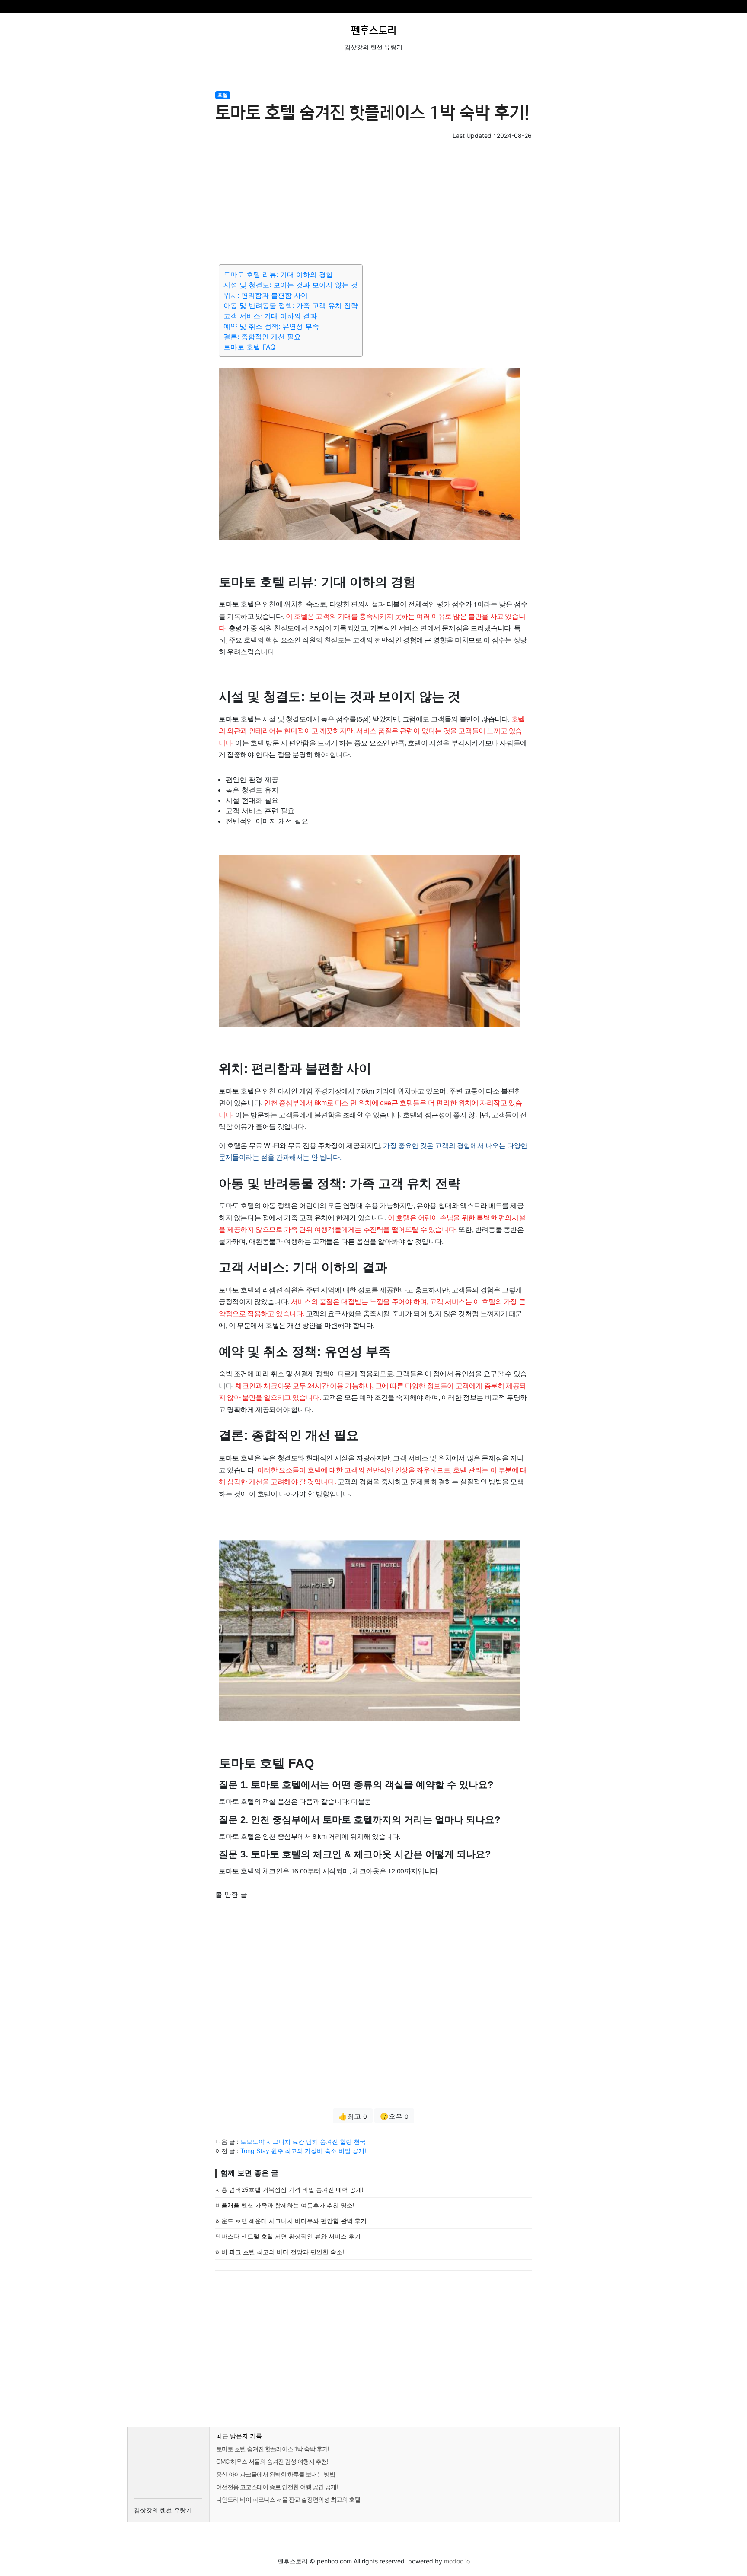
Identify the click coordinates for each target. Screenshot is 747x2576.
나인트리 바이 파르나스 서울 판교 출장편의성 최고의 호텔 (288, 2499)
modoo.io (457, 2561)
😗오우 (394, 2116)
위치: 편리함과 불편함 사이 (266, 295)
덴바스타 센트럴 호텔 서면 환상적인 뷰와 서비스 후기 (288, 2236)
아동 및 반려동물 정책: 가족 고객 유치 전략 (291, 305)
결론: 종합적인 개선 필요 (262, 337)
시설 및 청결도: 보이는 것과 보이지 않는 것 (291, 285)
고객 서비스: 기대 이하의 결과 (270, 316)
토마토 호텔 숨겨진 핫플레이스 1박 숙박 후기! (273, 2449)
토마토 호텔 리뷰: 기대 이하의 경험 (278, 274)
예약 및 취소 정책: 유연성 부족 (271, 326)
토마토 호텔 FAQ (249, 347)
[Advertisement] (373, 200)
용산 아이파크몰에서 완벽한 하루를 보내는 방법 (276, 2474)
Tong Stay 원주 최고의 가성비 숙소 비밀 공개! (303, 2151)
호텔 (223, 95)
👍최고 (353, 2116)
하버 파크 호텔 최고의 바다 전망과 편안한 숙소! (280, 2252)
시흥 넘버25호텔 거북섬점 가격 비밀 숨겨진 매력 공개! (289, 2190)
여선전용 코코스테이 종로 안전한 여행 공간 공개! (277, 2487)
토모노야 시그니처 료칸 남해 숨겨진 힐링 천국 (303, 2142)
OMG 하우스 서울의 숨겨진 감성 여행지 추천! (272, 2461)
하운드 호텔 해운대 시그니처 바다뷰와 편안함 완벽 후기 (291, 2221)
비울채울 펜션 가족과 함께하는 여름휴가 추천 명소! (285, 2205)
